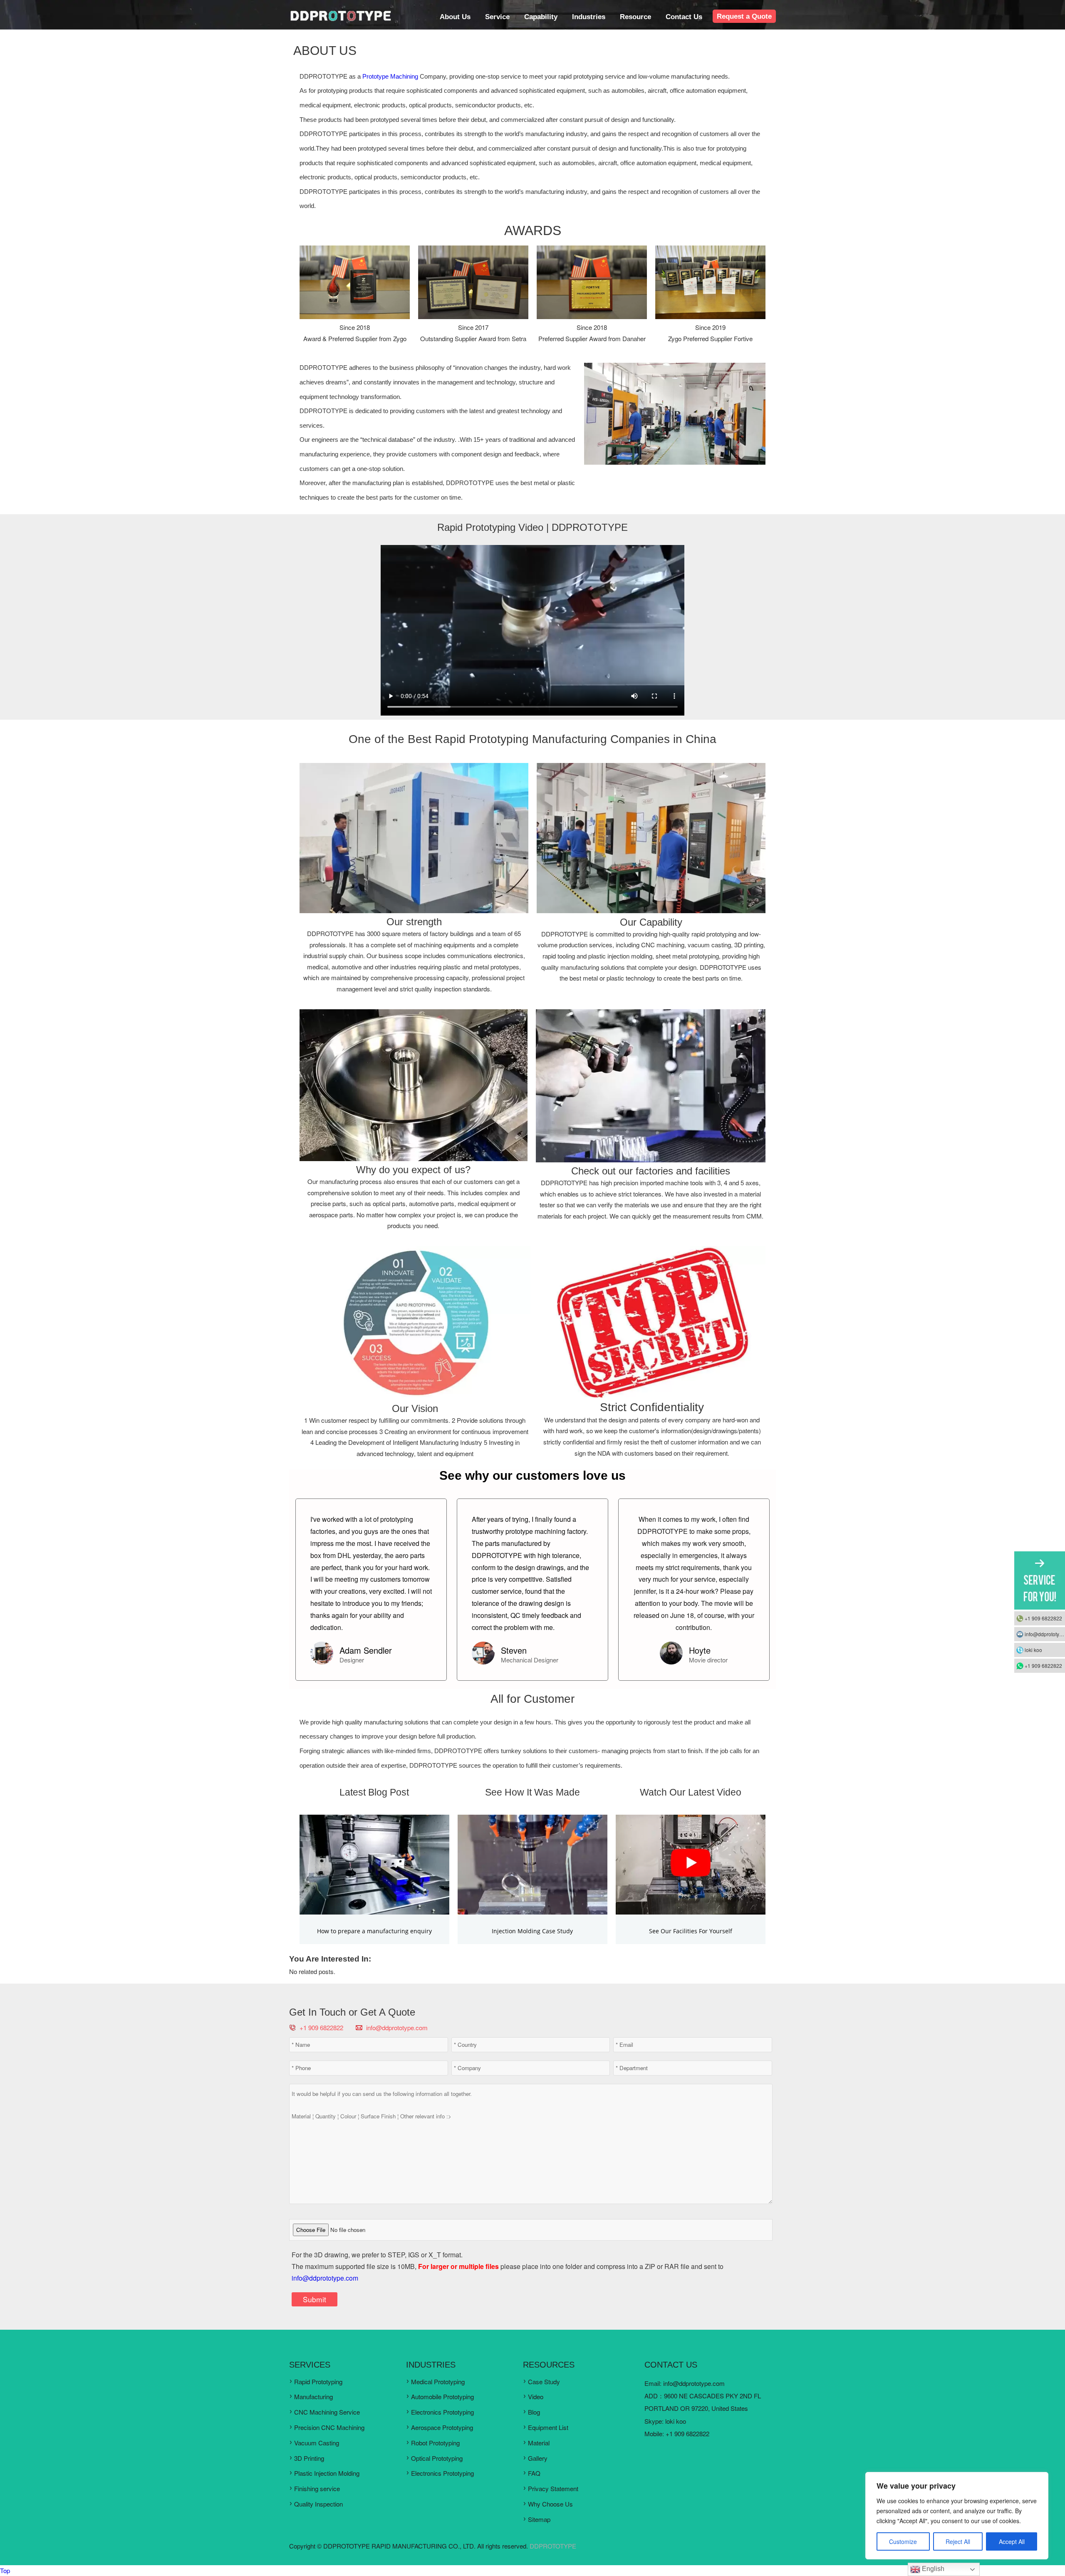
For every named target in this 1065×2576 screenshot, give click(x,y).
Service (497, 17)
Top (5, 2570)
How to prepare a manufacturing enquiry (374, 1931)
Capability (541, 17)
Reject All (958, 2541)
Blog (534, 2412)
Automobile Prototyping (442, 2396)
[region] (957, 2516)
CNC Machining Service (327, 2412)
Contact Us (684, 17)
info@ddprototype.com (397, 2027)
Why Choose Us (550, 2504)
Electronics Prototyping (442, 2412)
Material (539, 2443)
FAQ (534, 2473)
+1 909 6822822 (1043, 1618)
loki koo (676, 2421)
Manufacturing (313, 2396)
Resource (635, 17)
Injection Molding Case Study (532, 1931)
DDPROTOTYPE (553, 2546)
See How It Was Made (532, 1792)
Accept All (1012, 2541)
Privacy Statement (553, 2488)
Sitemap (539, 2519)
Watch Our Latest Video (691, 1792)
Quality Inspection (318, 2504)
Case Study (544, 2382)
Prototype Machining (390, 76)
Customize (903, 2541)
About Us (455, 17)
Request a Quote (744, 16)
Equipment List (548, 2427)
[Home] (340, 19)
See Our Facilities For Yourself (691, 1931)
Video (536, 2396)
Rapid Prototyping (318, 2382)
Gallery (538, 2458)
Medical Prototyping (438, 2382)
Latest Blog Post (374, 1792)
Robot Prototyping (435, 2443)
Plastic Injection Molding (327, 2473)
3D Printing (309, 2458)
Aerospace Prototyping (442, 2427)
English (932, 2569)
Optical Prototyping (437, 2458)
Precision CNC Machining (329, 2427)
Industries (589, 17)
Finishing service (317, 2488)
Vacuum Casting (317, 2443)
